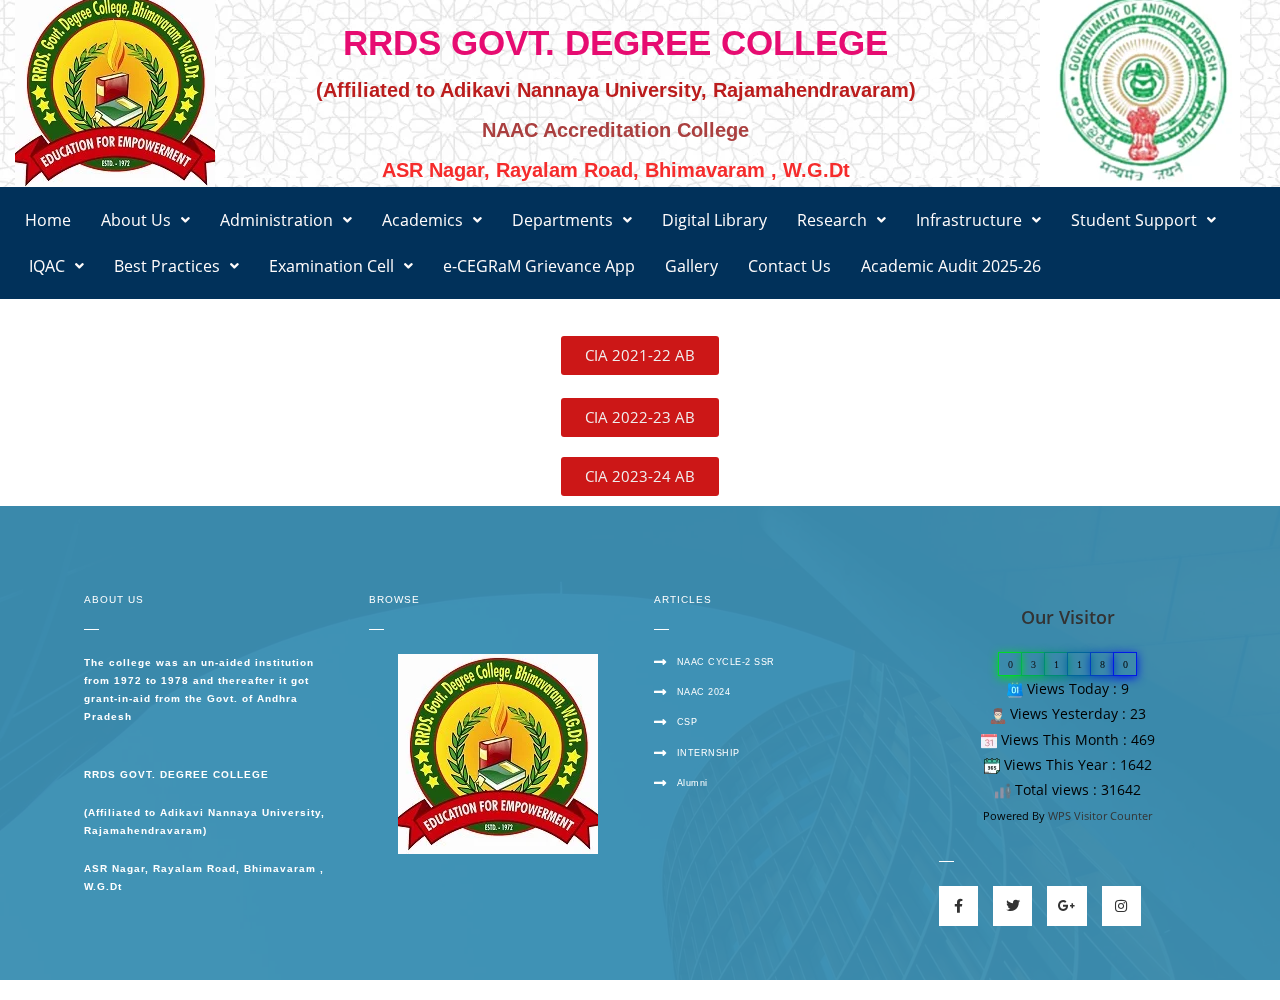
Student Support (1134, 220)
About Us (136, 220)
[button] (145, 220)
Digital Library (714, 220)
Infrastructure (969, 220)
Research (832, 220)
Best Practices (167, 266)
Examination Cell (331, 266)
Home (48, 220)
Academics (422, 220)
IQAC (45, 266)
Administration (276, 220)
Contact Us (789, 266)
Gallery (691, 266)
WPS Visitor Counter (1100, 815)
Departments (562, 220)
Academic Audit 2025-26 (951, 266)
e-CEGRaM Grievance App (539, 266)
